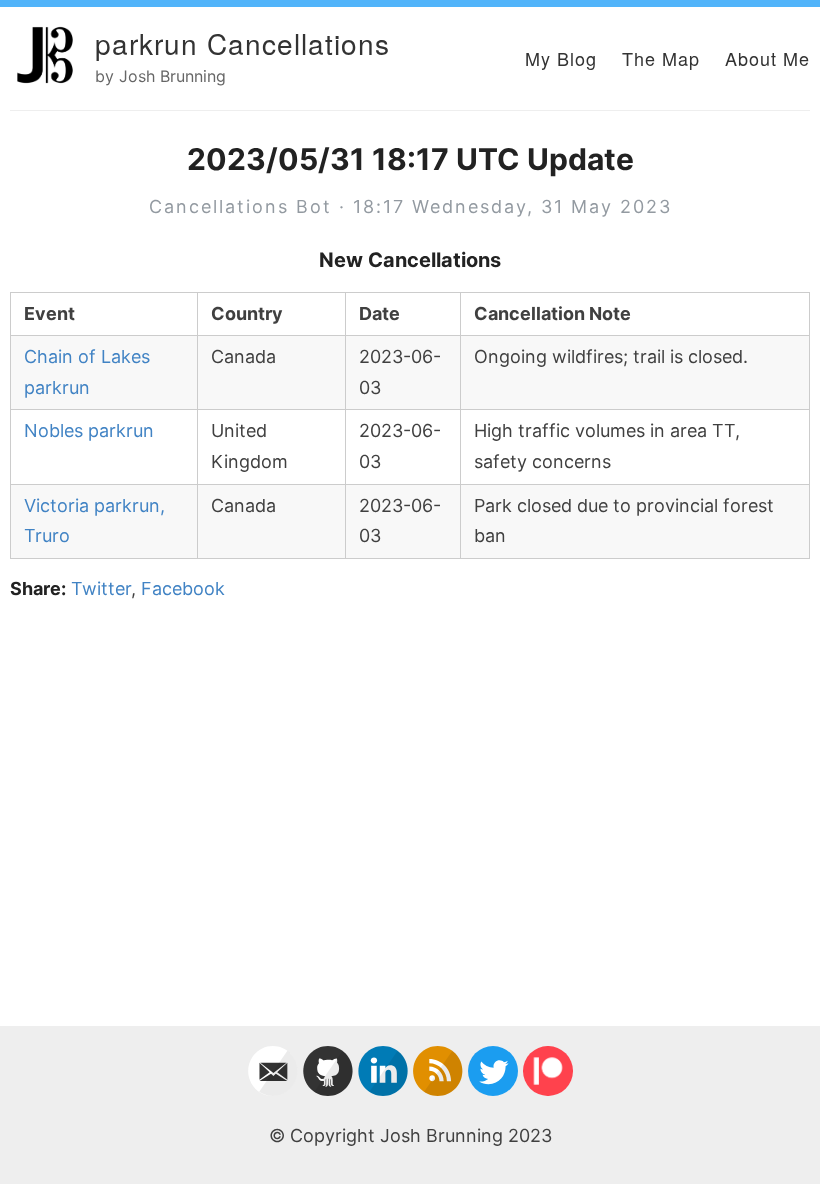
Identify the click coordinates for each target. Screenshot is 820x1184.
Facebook (183, 588)
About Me (767, 58)
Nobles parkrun (89, 430)
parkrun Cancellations (242, 43)
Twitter (101, 588)
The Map (661, 58)
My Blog (561, 58)
